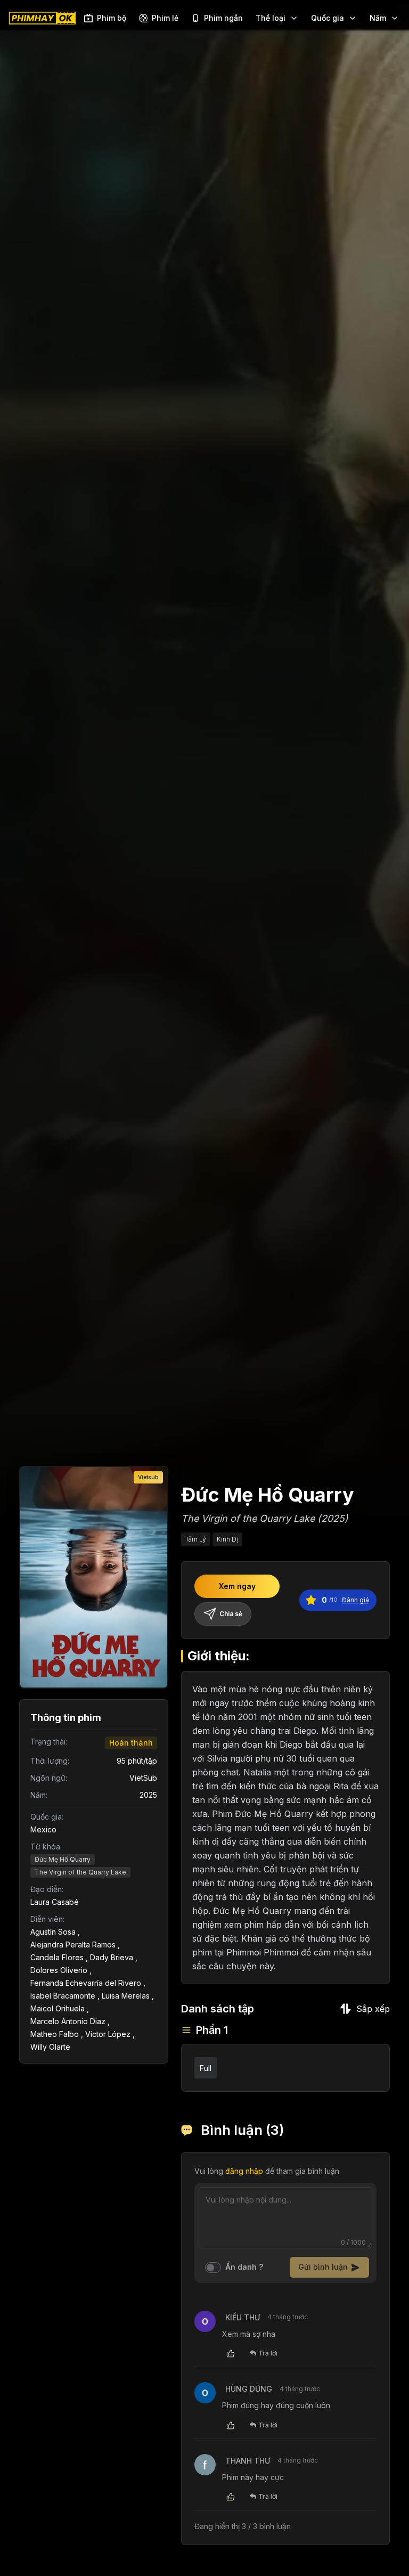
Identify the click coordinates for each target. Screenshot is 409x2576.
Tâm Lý (196, 1539)
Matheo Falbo (55, 2034)
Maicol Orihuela (58, 2008)
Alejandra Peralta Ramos (73, 1945)
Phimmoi (281, 1952)
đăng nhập (244, 2171)
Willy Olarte (50, 2047)
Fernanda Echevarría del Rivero (86, 1983)
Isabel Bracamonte (63, 1996)
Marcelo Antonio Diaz (68, 2021)
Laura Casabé (55, 1902)
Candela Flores (57, 1957)
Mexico (43, 1829)
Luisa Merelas (126, 1996)
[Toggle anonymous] (213, 2268)
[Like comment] (231, 2353)
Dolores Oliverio (59, 1970)
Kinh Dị (227, 1539)
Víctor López (108, 2034)
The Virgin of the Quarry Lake (80, 1872)
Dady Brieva (112, 1957)
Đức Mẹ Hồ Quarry (63, 1859)
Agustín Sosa (53, 1932)
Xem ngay (237, 1586)
